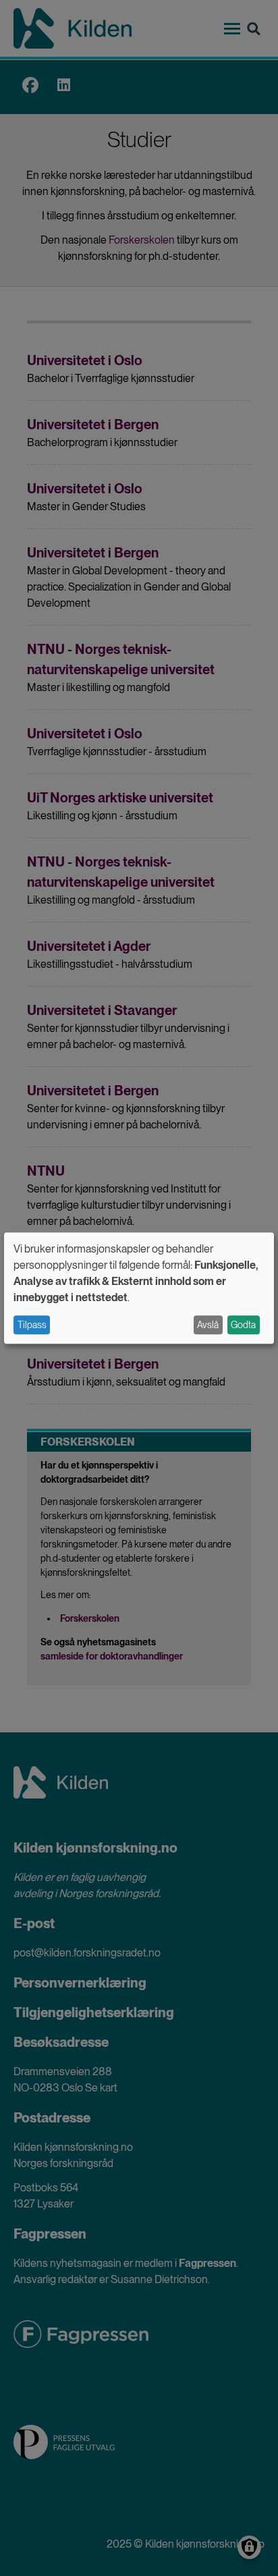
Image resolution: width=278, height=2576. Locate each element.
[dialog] (139, 1288)
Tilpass (32, 1325)
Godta (243, 1325)
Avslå (208, 1325)
